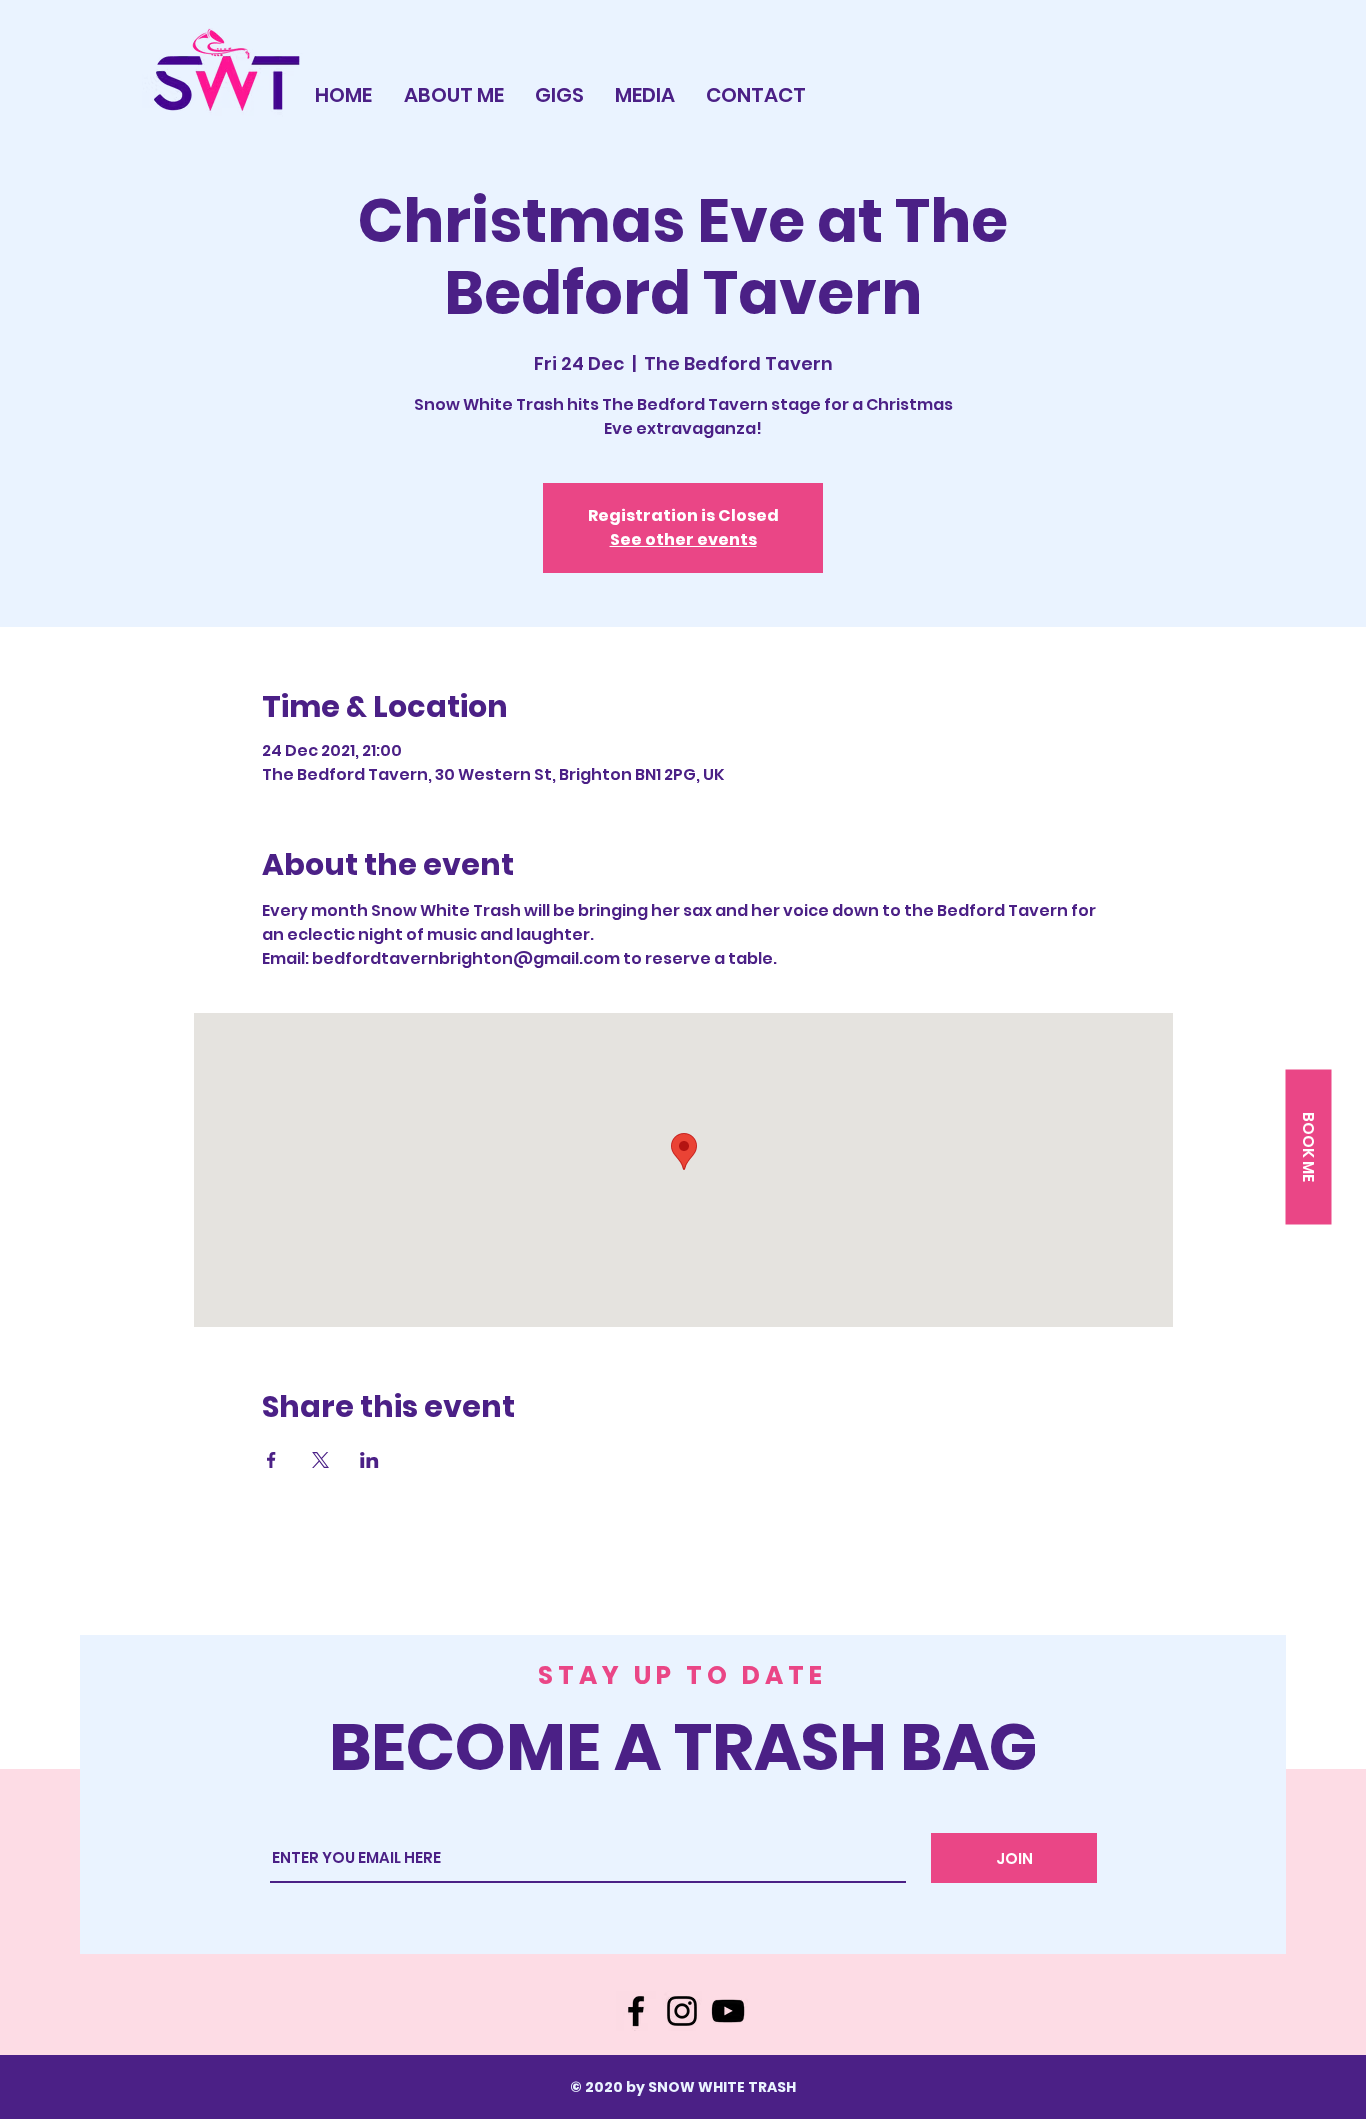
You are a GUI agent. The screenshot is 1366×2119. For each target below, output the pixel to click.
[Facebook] (636, 2011)
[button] (1308, 1146)
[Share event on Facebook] (271, 1460)
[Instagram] (682, 2011)
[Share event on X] (320, 1460)
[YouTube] (728, 2011)
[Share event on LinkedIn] (369, 1460)
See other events (683, 539)
